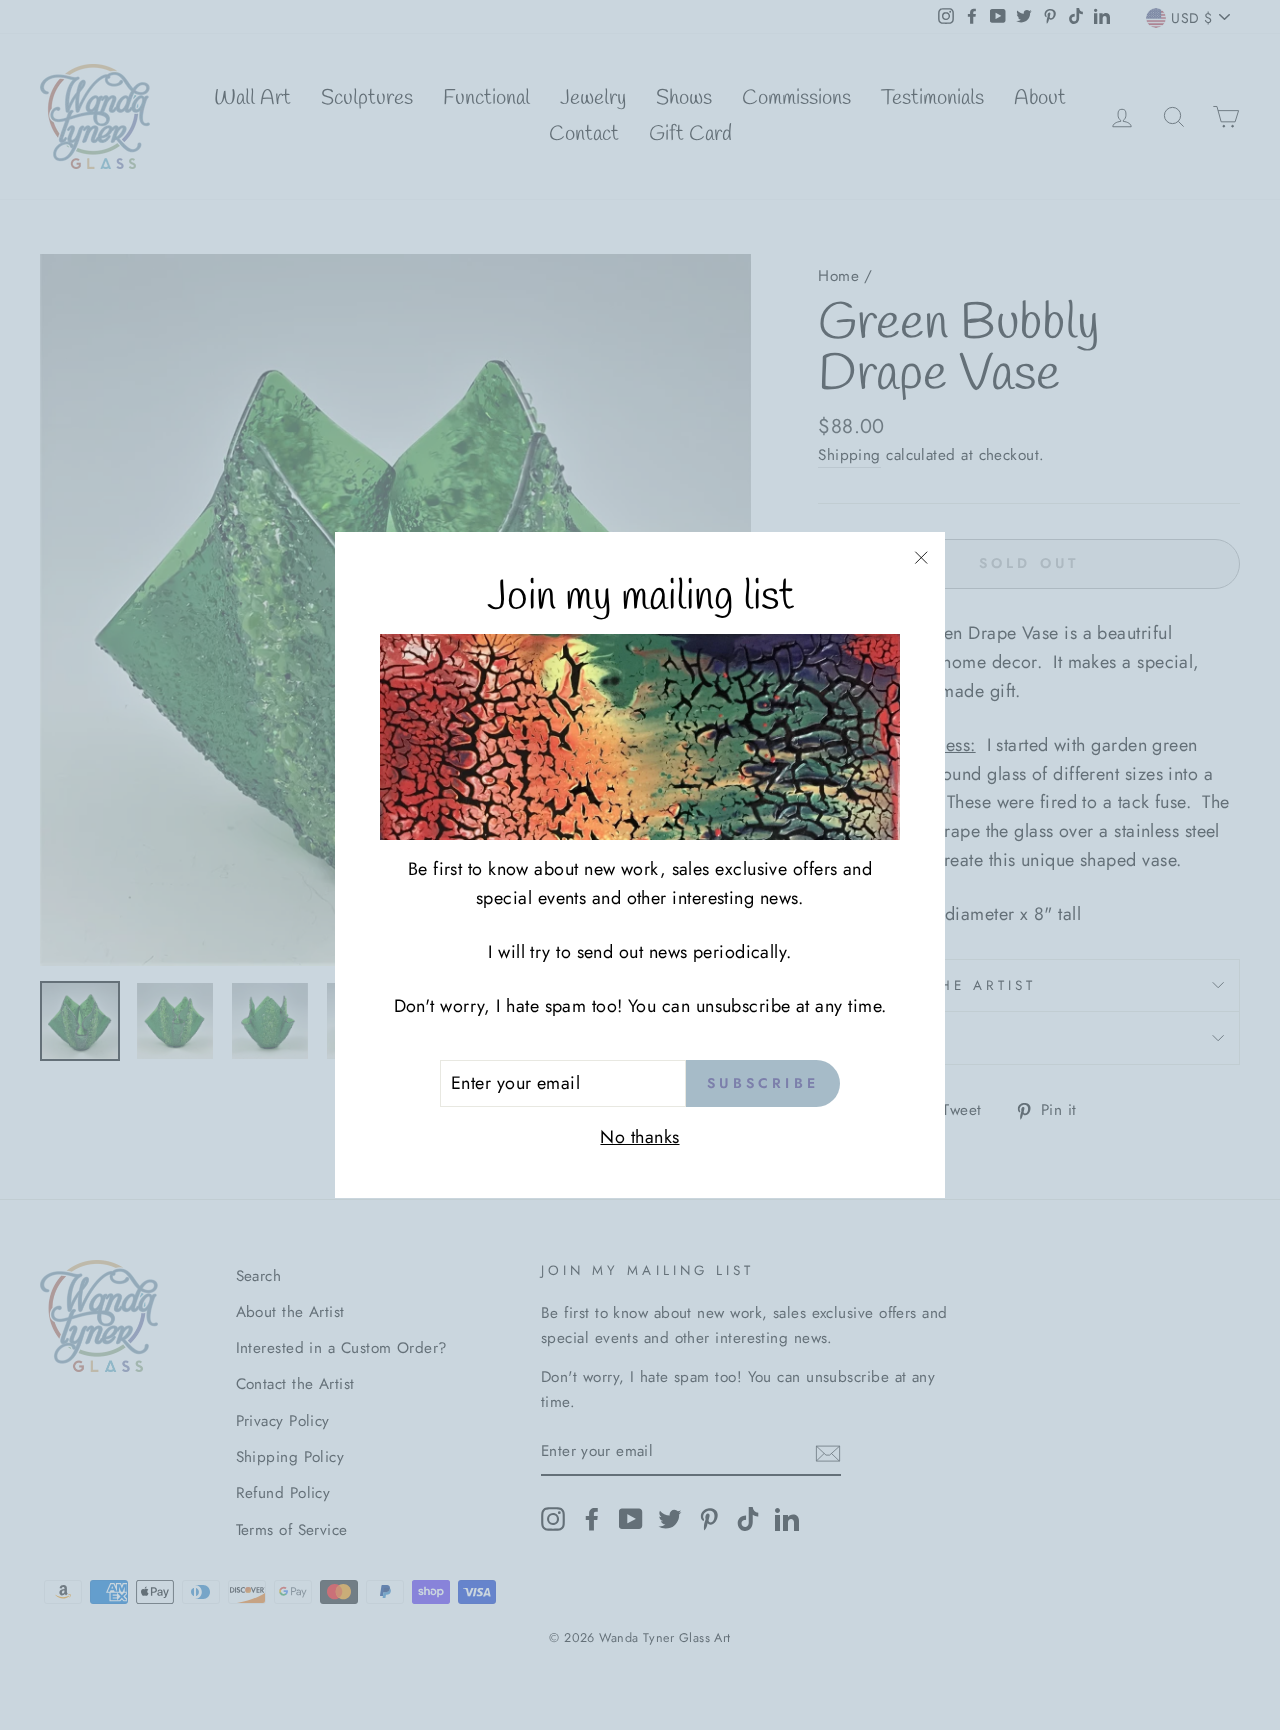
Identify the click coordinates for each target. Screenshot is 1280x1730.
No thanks (639, 1137)
